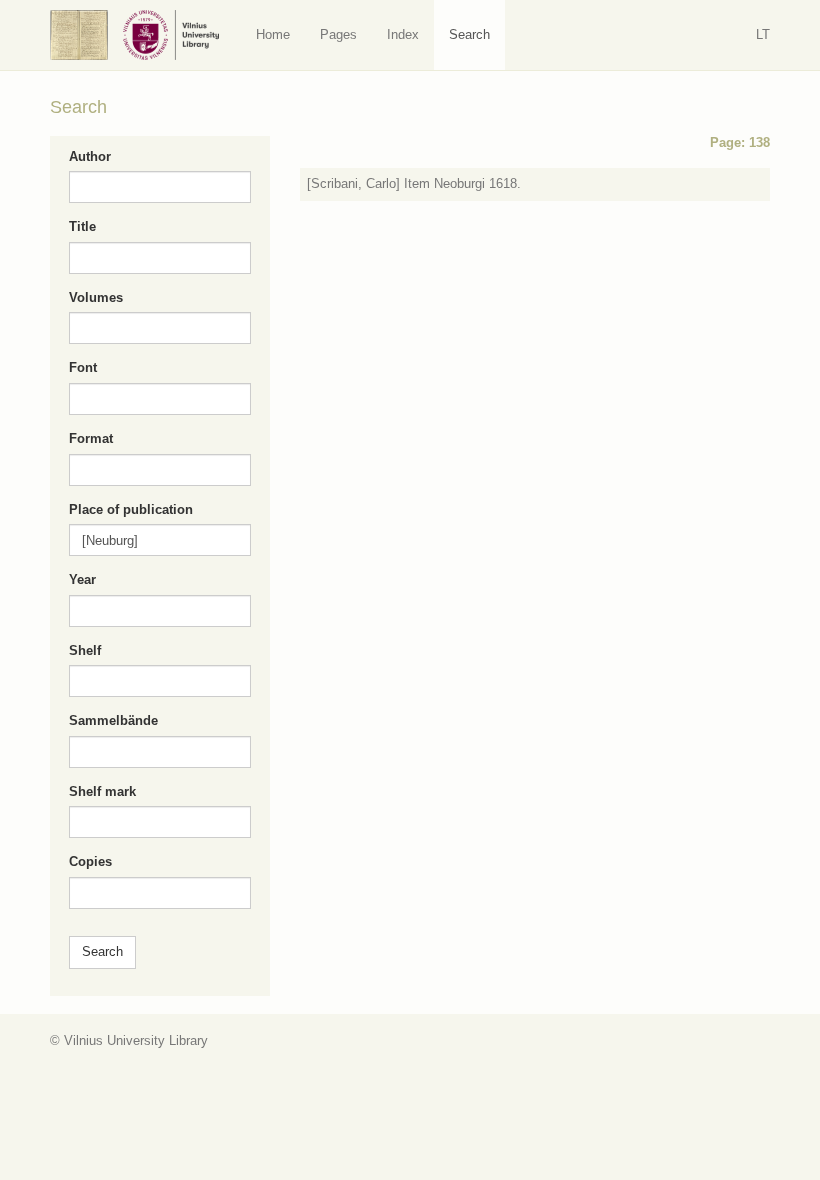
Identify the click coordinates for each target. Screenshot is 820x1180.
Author (90, 156)
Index (403, 34)
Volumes (96, 297)
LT (763, 34)
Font (83, 367)
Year (82, 579)
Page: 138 (740, 142)
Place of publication (131, 509)
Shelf (85, 650)
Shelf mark (102, 791)
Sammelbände (113, 720)
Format (91, 438)
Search (469, 34)
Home (273, 34)
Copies (90, 861)
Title (82, 226)
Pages (338, 34)
